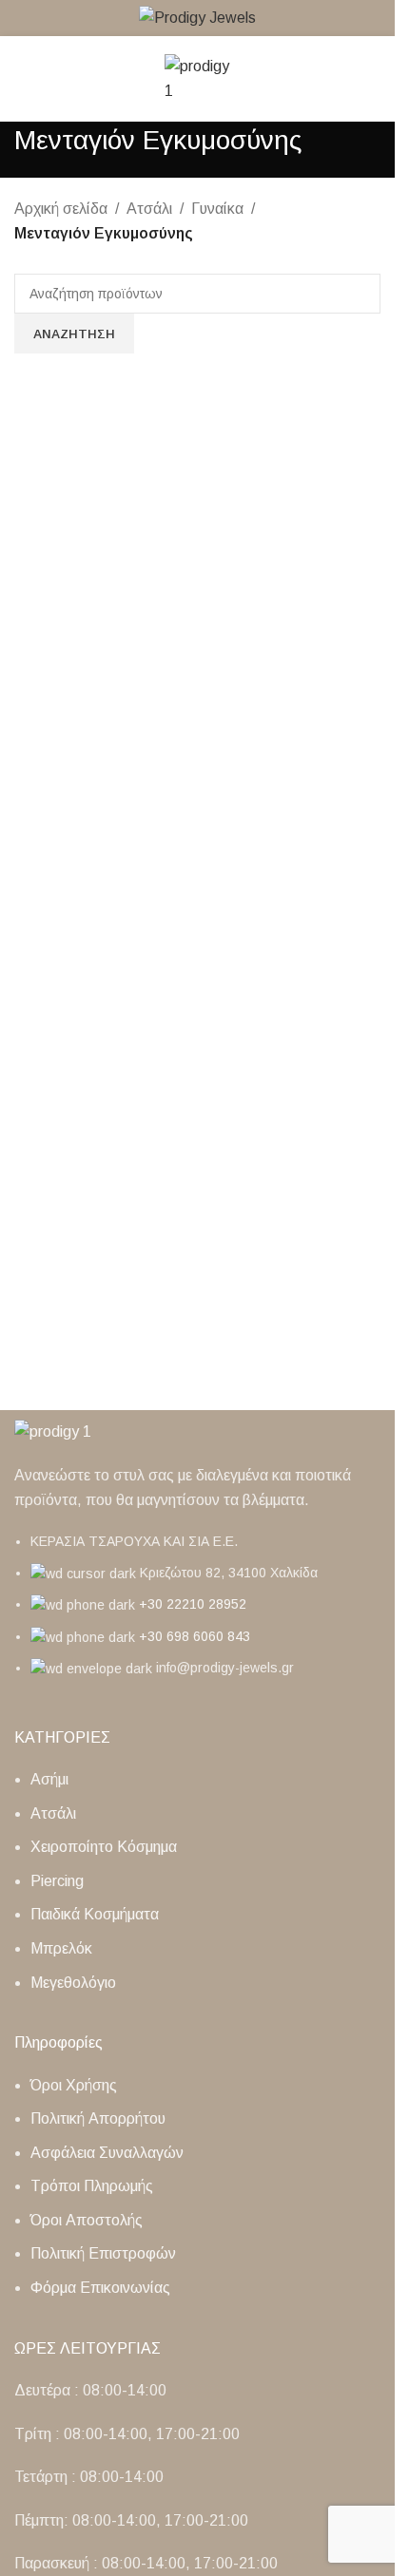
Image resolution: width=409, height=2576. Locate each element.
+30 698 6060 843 (195, 1636)
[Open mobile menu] (22, 79)
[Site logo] (197, 17)
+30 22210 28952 (193, 1604)
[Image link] (53, 1431)
